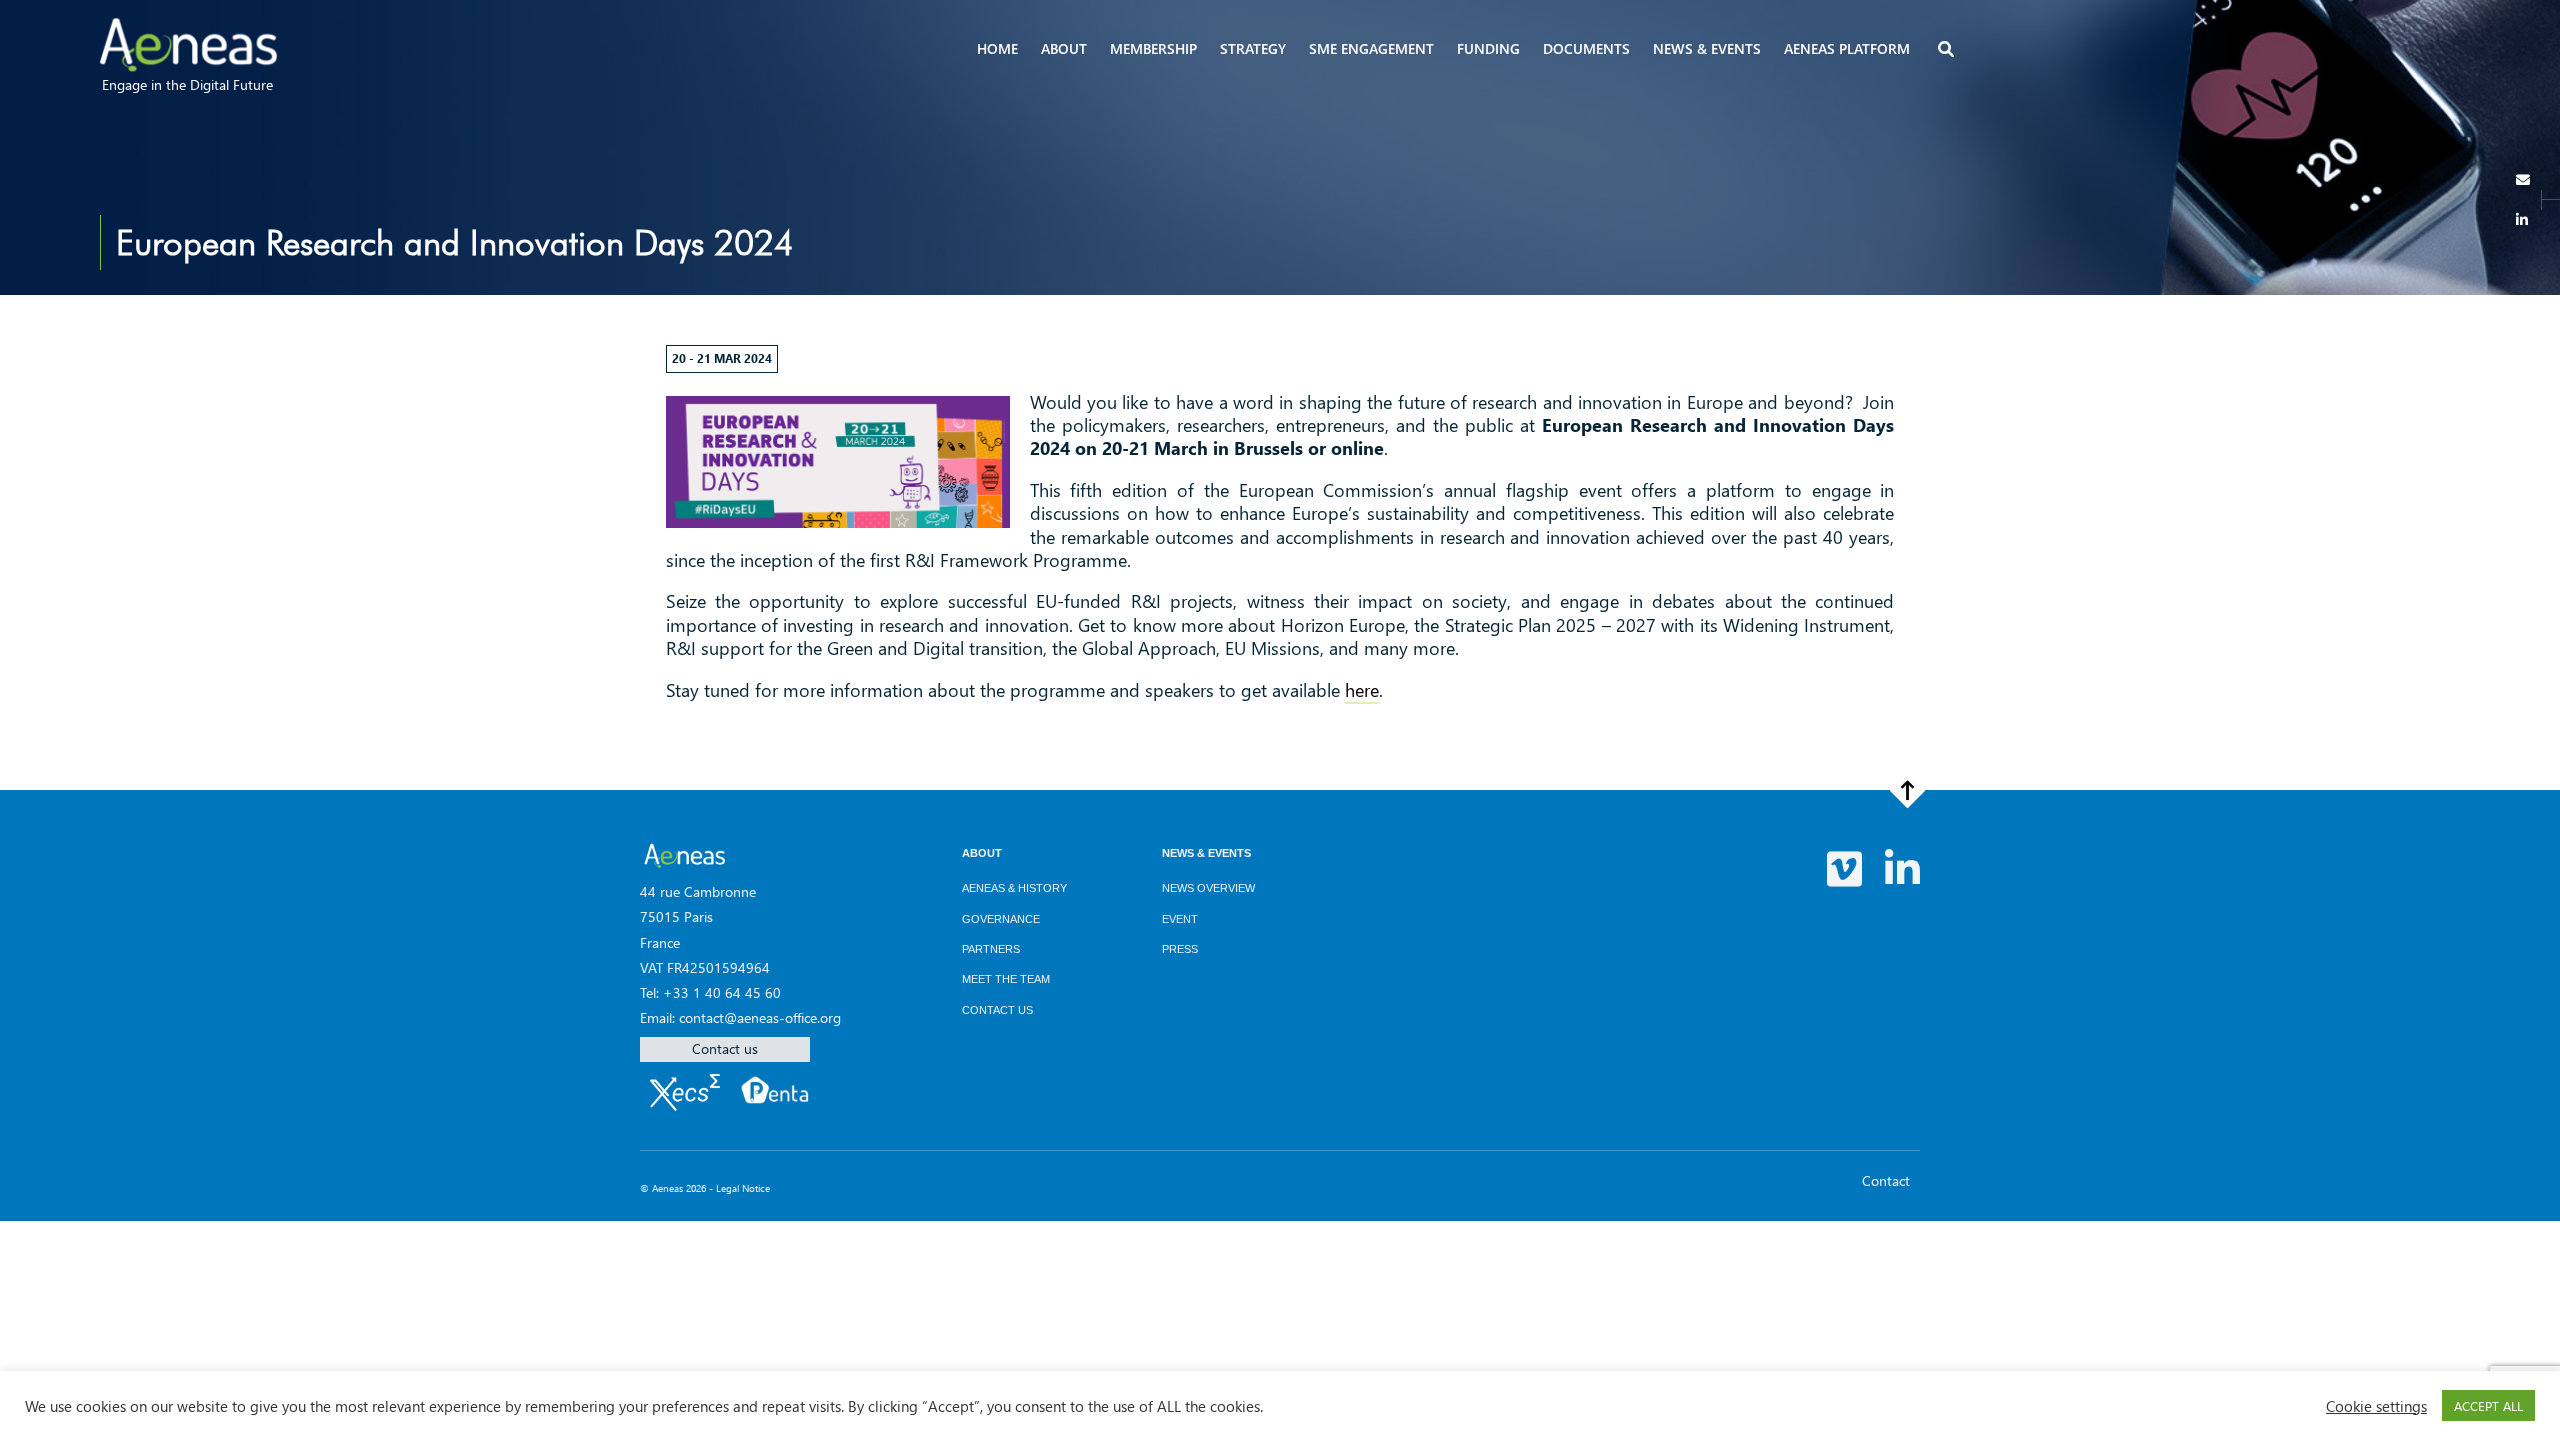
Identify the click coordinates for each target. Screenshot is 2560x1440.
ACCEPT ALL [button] (2488, 1405)
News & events (1707, 48)
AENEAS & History (1014, 888)
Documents (1586, 48)
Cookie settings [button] (2376, 1406)
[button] (1948, 50)
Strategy (1253, 48)
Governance (1001, 919)
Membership (1153, 48)
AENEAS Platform (1847, 48)
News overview (1208, 888)
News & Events (1206, 853)
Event (1180, 919)
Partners (991, 949)
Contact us (725, 1048)
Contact (1886, 1180)
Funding (1488, 48)
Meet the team (1006, 979)
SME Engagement (1371, 48)
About (1064, 48)
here (1362, 690)
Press (1180, 949)
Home (997, 48)
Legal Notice (743, 1188)
